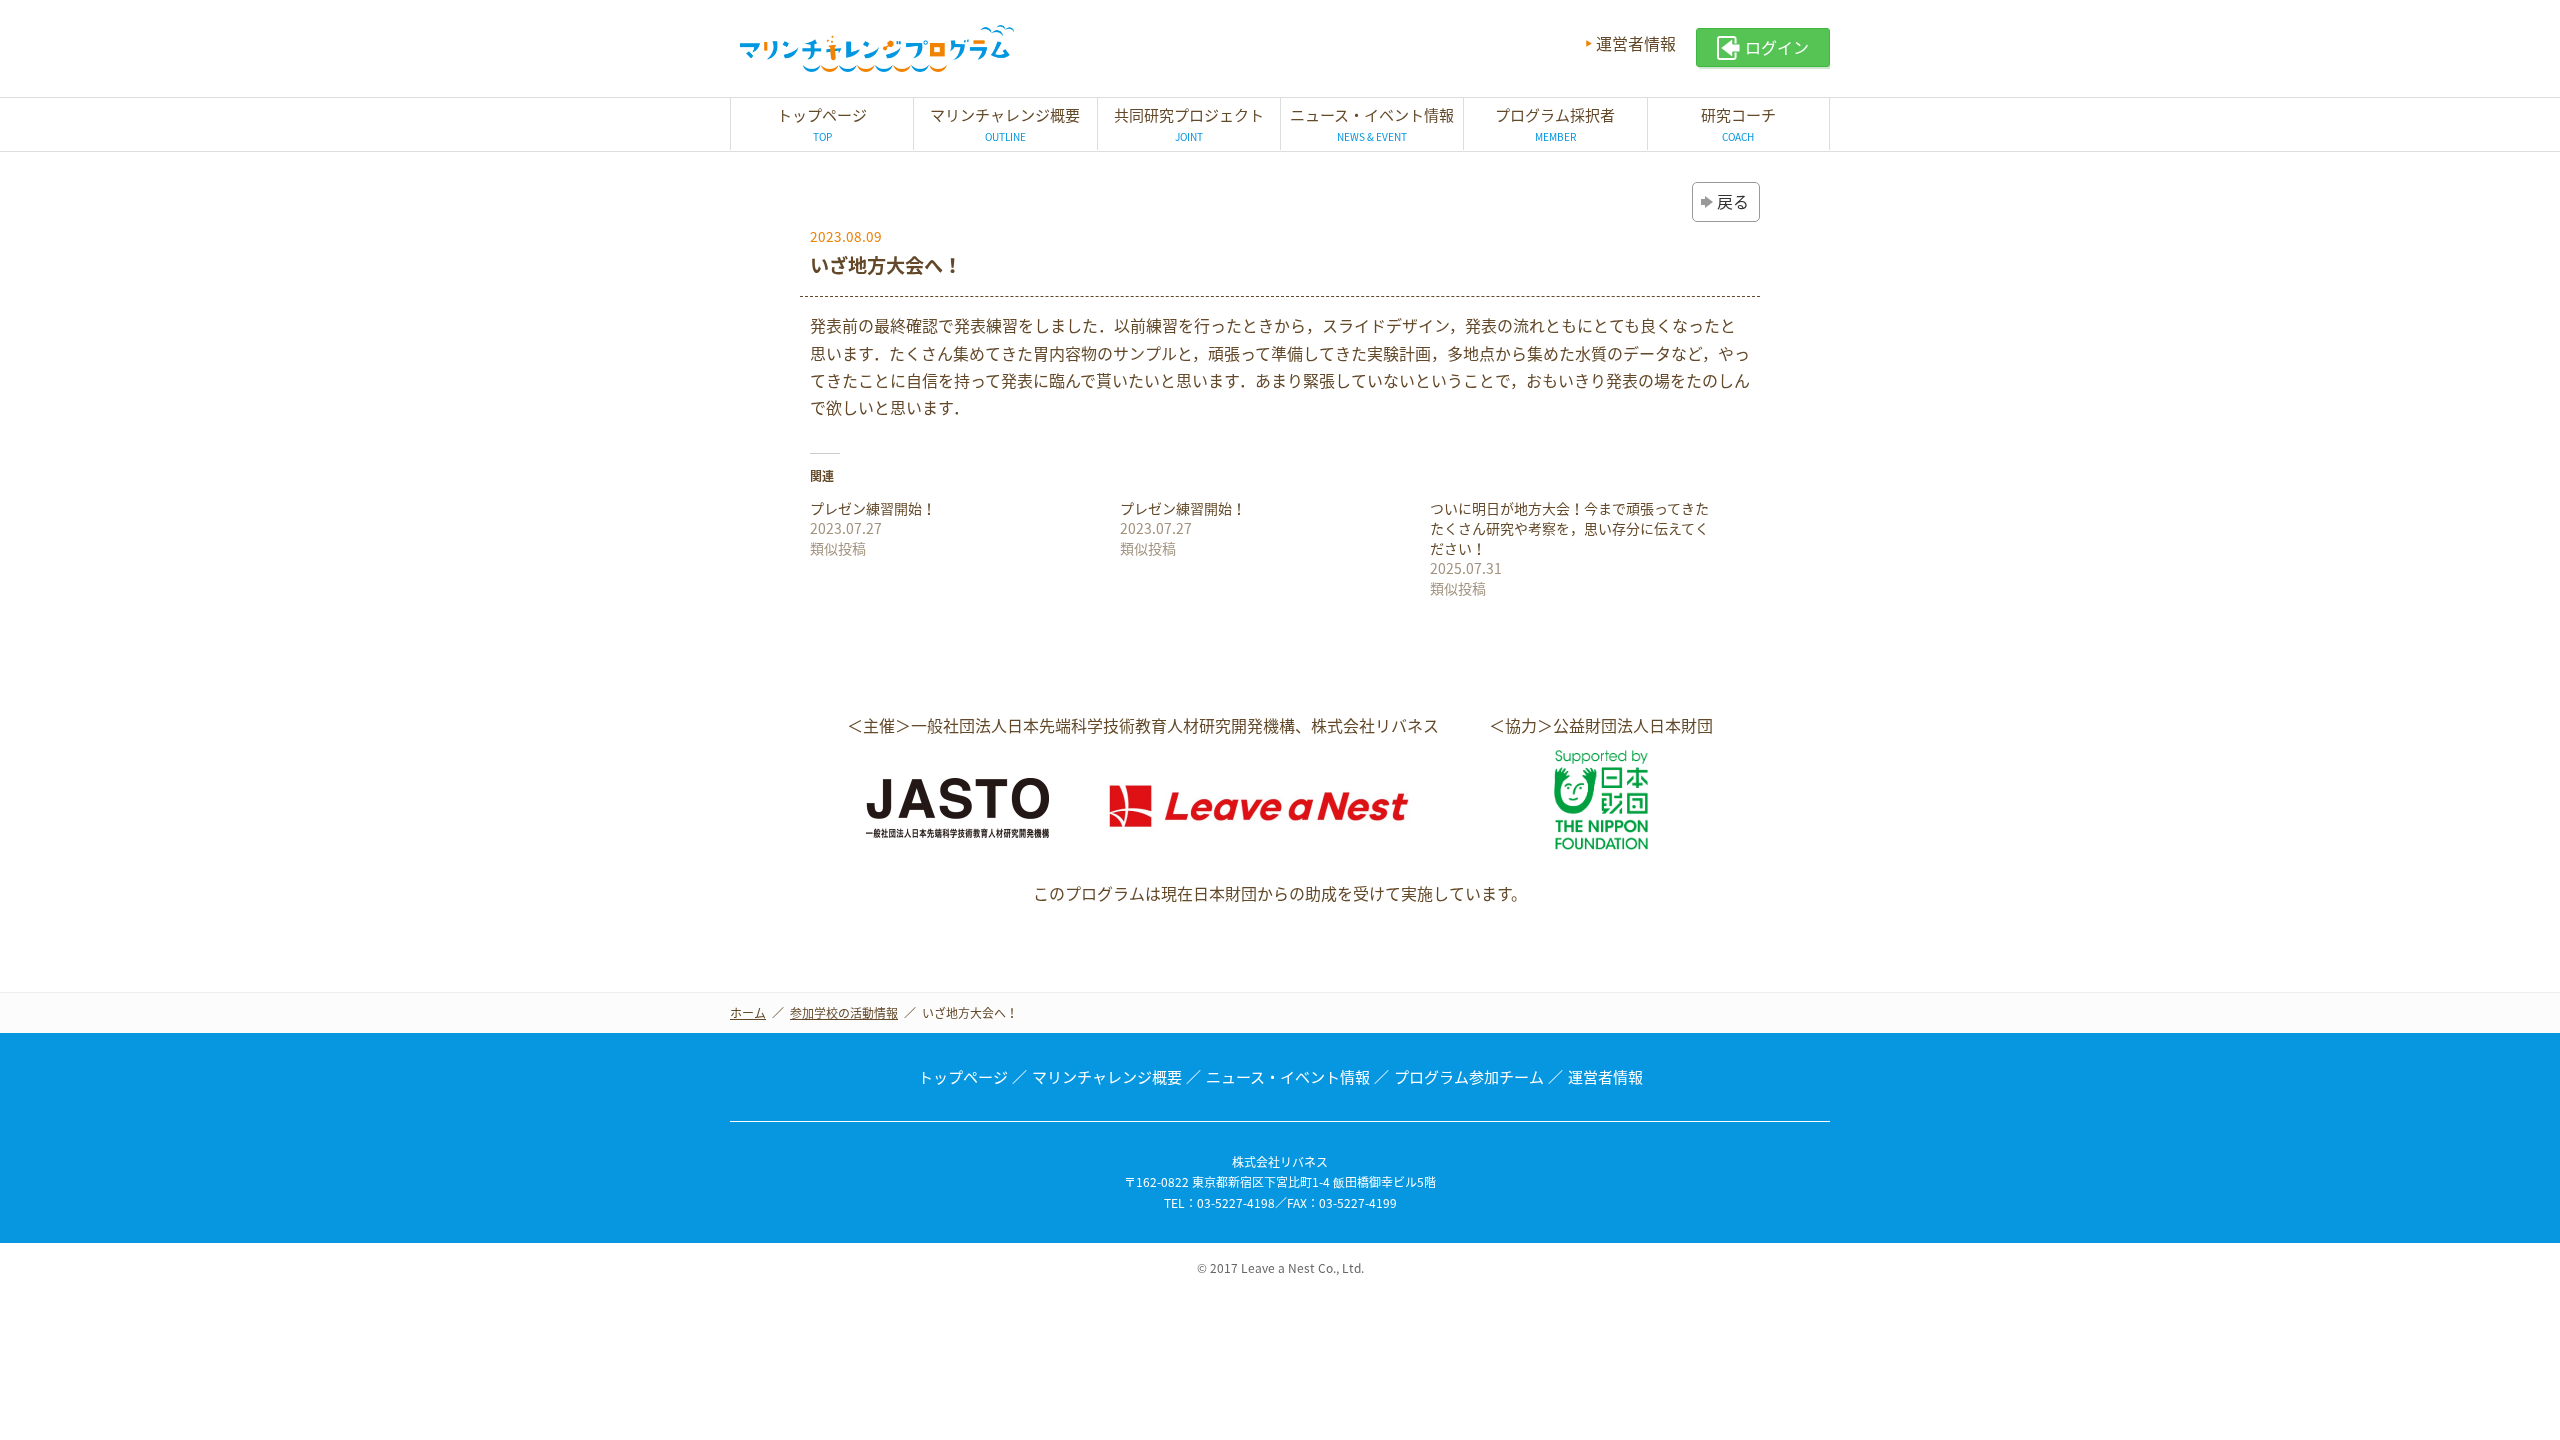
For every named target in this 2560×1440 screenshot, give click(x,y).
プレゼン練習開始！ (873, 508)
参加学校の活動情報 (844, 1013)
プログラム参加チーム (1469, 1077)
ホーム (748, 1013)
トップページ (963, 1077)
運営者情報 (1636, 43)
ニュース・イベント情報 (1288, 1077)
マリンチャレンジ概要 (1107, 1077)
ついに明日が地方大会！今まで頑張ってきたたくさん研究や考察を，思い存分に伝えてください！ (1569, 528)
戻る (1733, 201)
